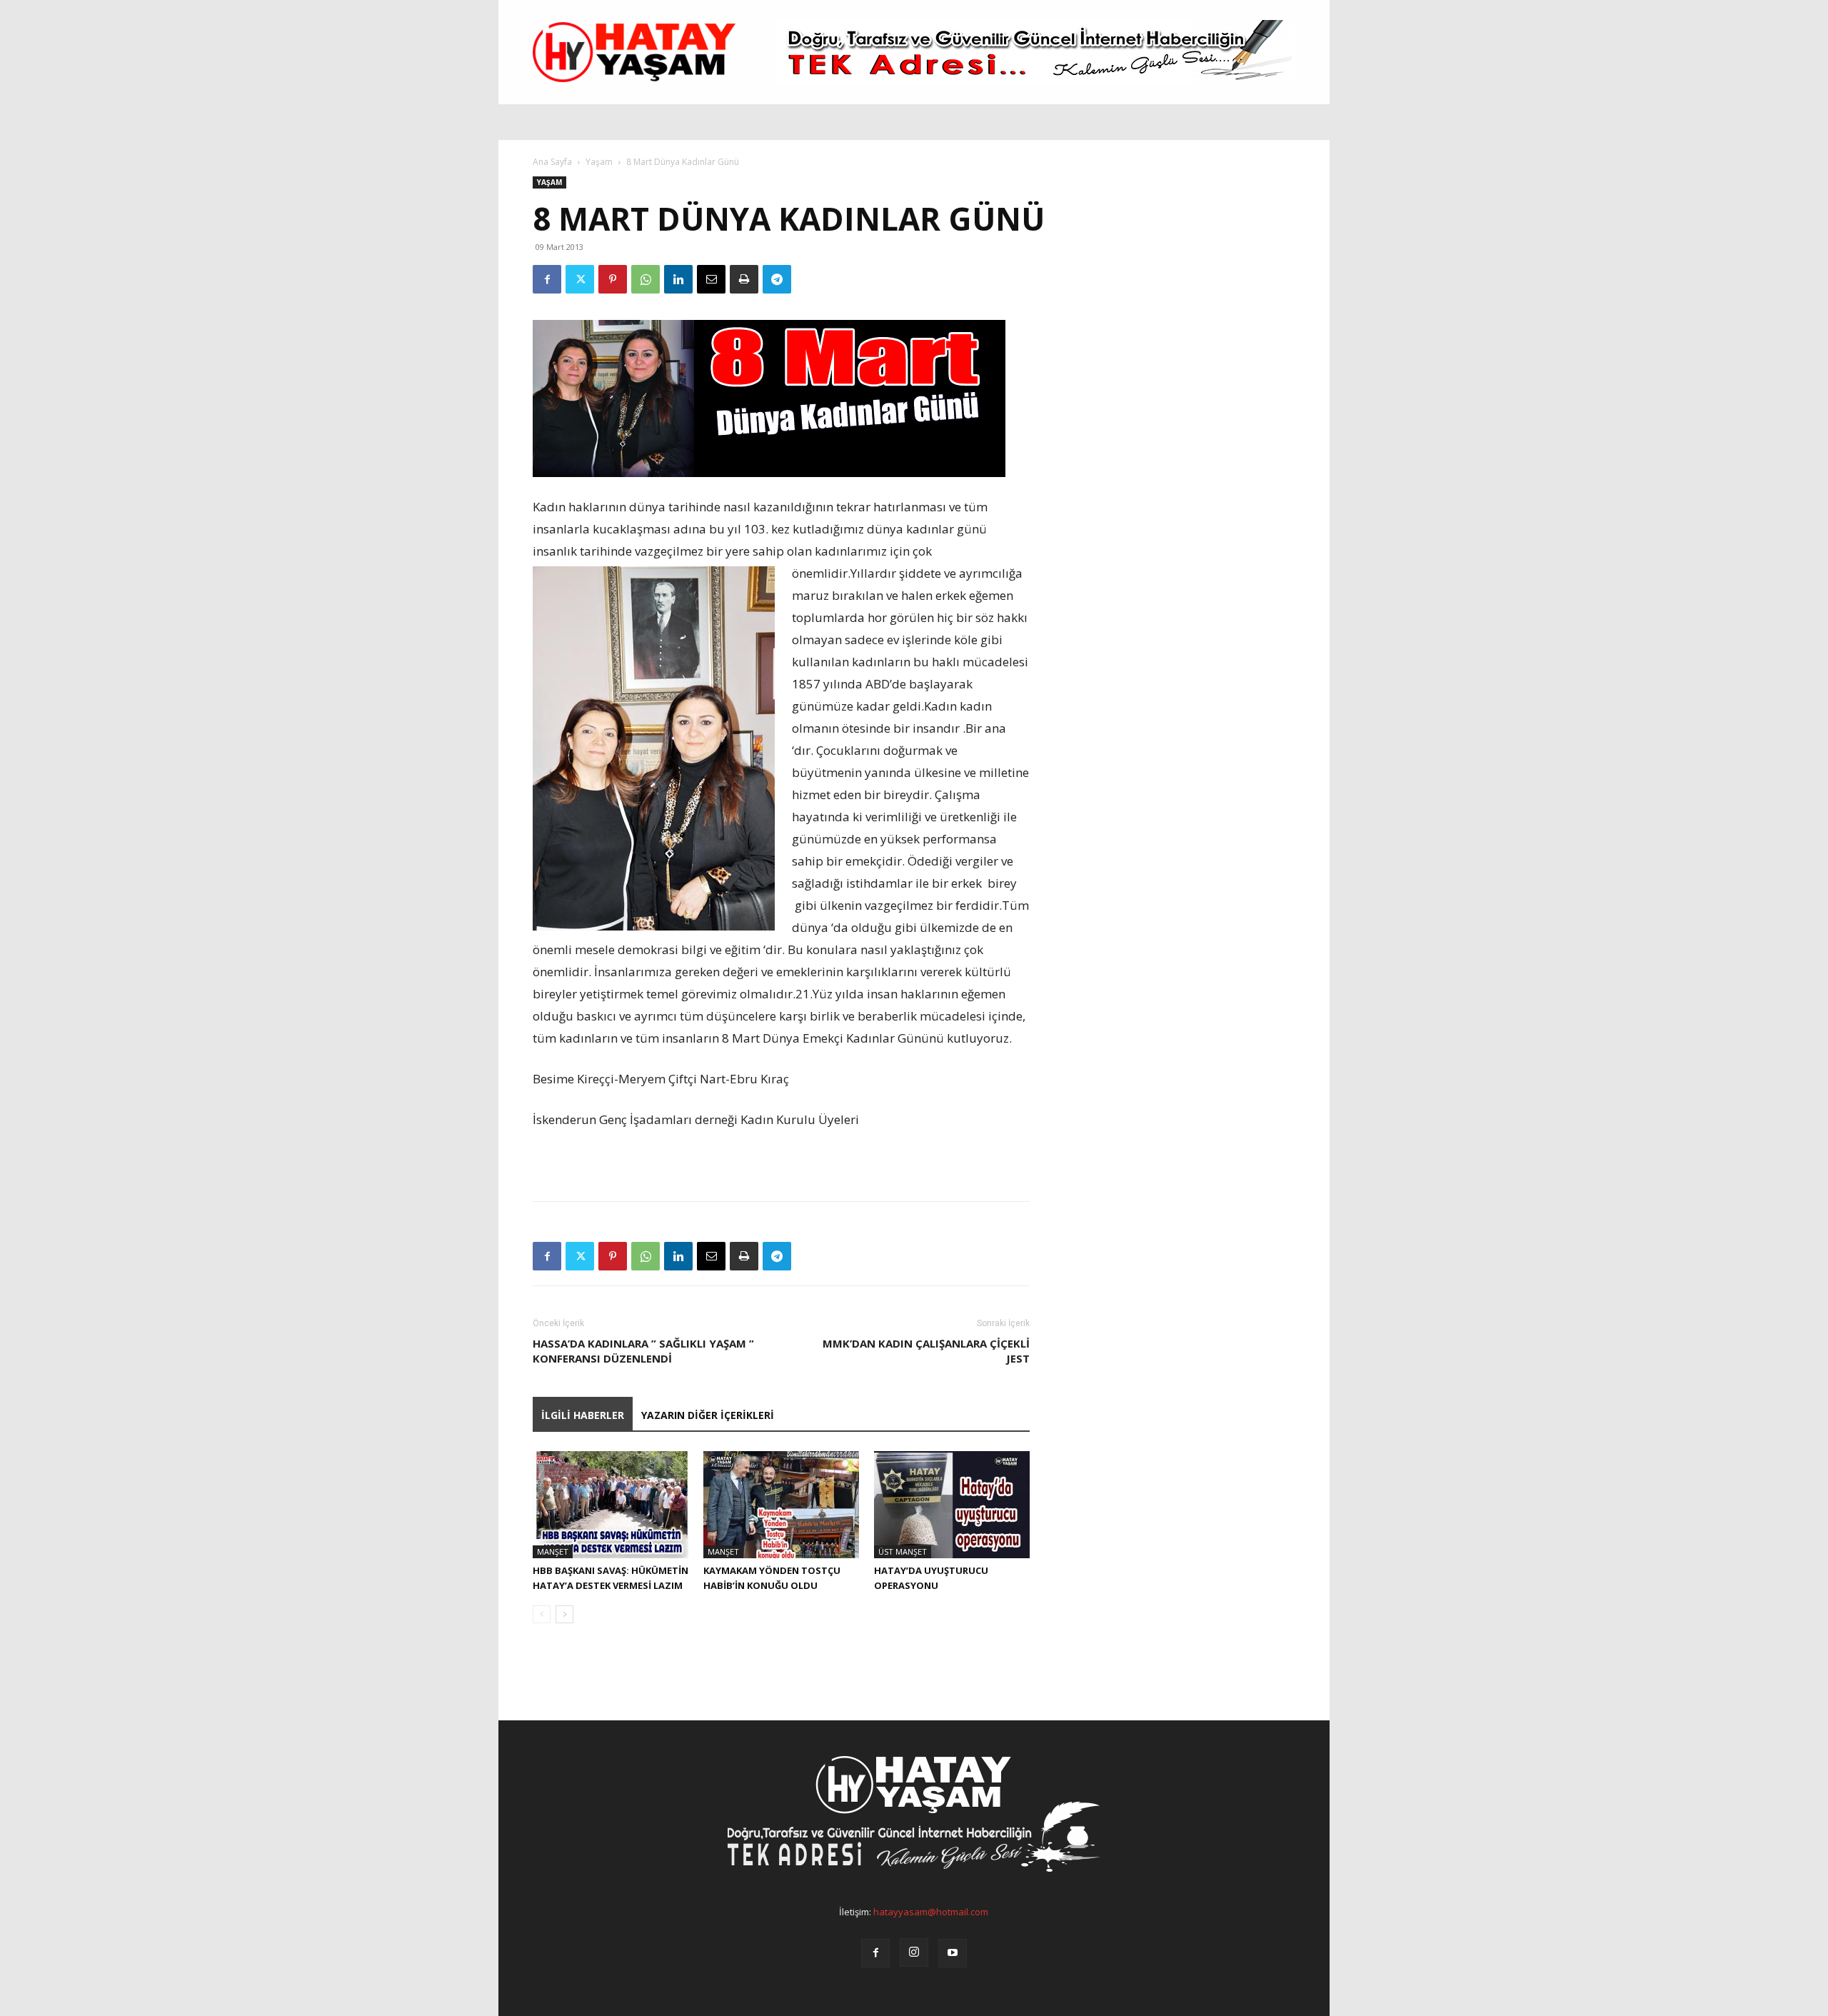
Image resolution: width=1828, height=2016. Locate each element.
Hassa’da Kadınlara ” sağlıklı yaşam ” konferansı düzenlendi (643, 1351)
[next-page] (564, 1614)
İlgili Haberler (583, 1415)
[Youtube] (953, 1953)
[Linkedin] (678, 279)
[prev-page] (542, 1614)
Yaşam (599, 162)
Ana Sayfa (552, 162)
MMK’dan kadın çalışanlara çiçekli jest (926, 1351)
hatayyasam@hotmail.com (931, 1912)
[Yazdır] (744, 279)
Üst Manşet (903, 1551)
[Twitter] (580, 279)
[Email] (711, 279)
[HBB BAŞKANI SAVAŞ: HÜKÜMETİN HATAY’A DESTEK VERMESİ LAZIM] (611, 1505)
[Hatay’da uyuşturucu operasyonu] (952, 1505)
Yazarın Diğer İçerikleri (708, 1415)
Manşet (553, 1551)
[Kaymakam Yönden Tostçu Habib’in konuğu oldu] (781, 1505)
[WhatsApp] (646, 279)
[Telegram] (777, 279)
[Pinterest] (613, 279)
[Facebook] (547, 279)
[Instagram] (914, 1952)
